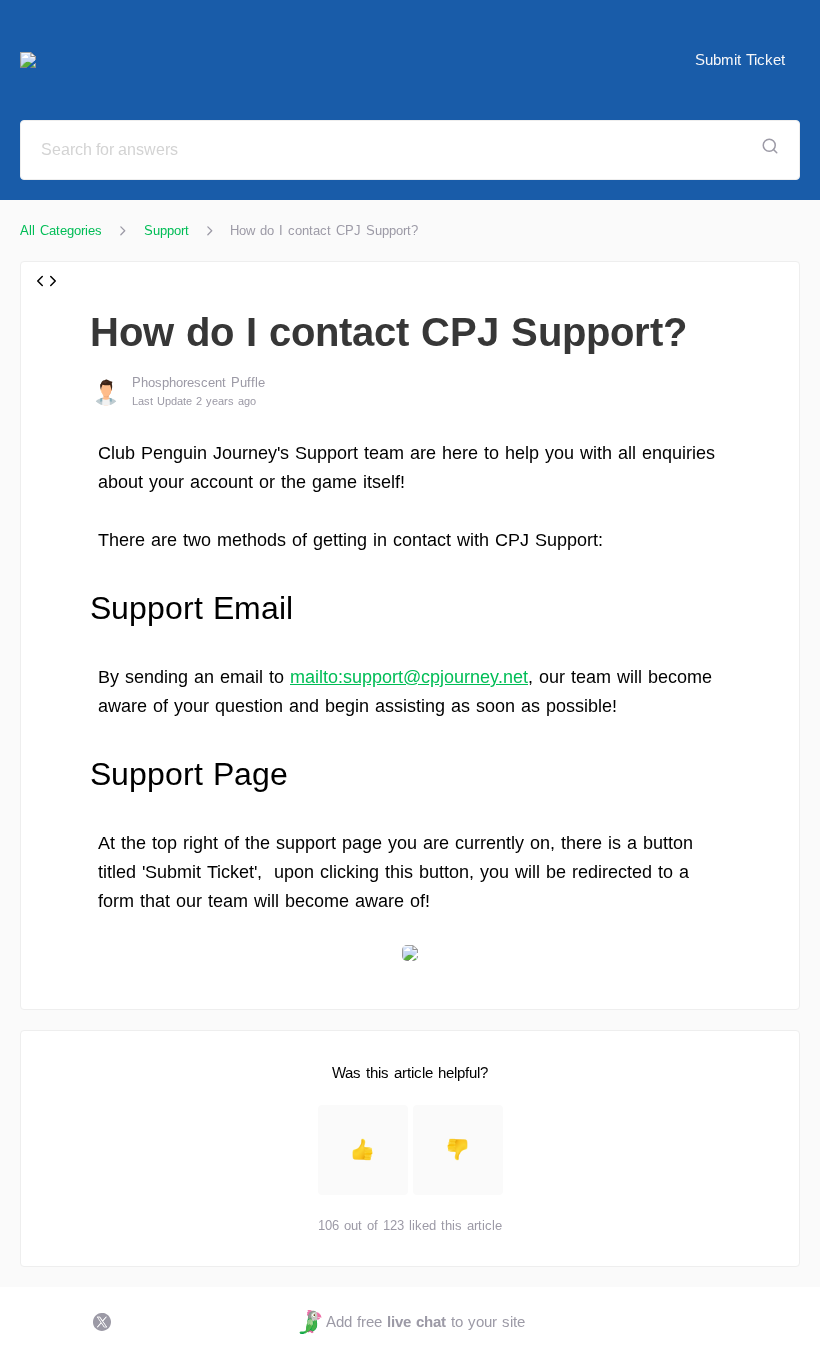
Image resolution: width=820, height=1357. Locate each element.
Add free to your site (425, 1321)
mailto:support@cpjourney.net (409, 677)
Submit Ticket (740, 59)
